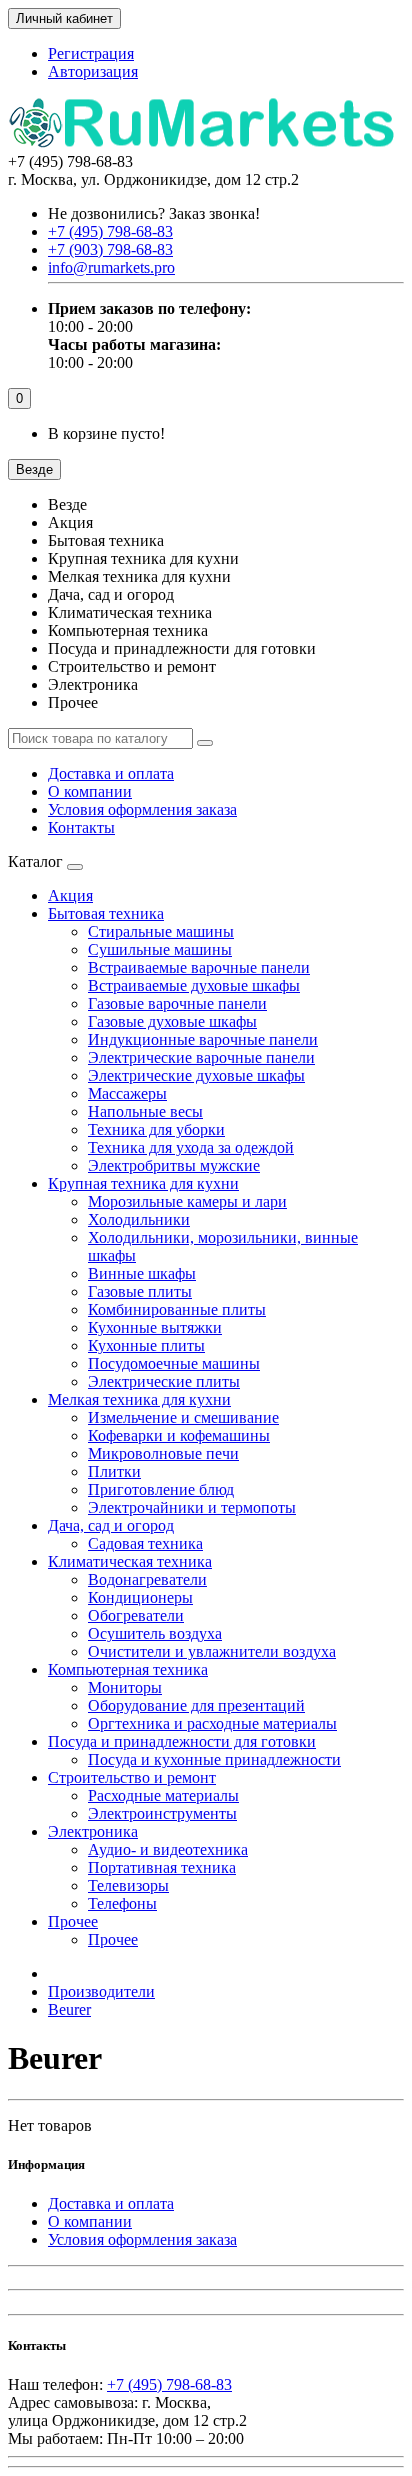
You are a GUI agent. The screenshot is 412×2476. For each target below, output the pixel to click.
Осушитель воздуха (155, 1633)
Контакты (81, 827)
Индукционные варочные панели (203, 1039)
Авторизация (93, 71)
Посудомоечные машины (174, 1363)
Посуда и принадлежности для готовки (182, 1741)
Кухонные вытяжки (155, 1327)
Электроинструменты (162, 1813)
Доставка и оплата (111, 773)
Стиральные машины (161, 931)
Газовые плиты (140, 1291)
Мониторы (125, 1687)
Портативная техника (162, 1867)
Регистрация (91, 53)
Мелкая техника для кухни (139, 1399)
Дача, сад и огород (111, 1525)
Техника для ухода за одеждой (191, 1147)
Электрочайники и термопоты (192, 1507)
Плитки (114, 1471)
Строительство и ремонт (132, 1777)
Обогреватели (136, 1615)
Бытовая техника (106, 913)
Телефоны (122, 1903)
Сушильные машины (160, 949)
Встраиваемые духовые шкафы (194, 985)
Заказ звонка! (154, 213)
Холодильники (139, 1219)
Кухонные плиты (146, 1345)
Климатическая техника (130, 1561)
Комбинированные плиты (177, 1309)
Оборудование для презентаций (196, 1705)
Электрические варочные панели (201, 1057)
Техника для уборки (156, 1129)
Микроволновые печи (163, 1453)
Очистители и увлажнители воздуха (212, 1651)
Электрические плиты (164, 1381)
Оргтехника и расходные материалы (212, 1723)
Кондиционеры (140, 1597)
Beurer (69, 2009)
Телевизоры (128, 1885)
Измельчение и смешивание (183, 1417)
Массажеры (127, 1093)
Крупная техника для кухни (143, 1183)
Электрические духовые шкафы (196, 1075)
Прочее (73, 1921)
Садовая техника (145, 1543)
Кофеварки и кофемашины (179, 1435)
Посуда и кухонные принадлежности (214, 1759)
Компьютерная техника (128, 1669)
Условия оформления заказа (142, 809)
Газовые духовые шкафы (172, 1021)
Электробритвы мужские (174, 1165)
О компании (90, 791)
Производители (101, 1991)
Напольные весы (145, 1111)
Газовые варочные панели (177, 1003)
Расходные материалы (163, 1795)
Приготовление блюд (161, 1489)
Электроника (93, 1831)
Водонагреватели (147, 1579)
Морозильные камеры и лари (187, 1201)
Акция (70, 895)
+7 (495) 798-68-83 (169, 2384)
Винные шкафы (142, 1273)
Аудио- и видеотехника (168, 1849)
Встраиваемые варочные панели (199, 967)
